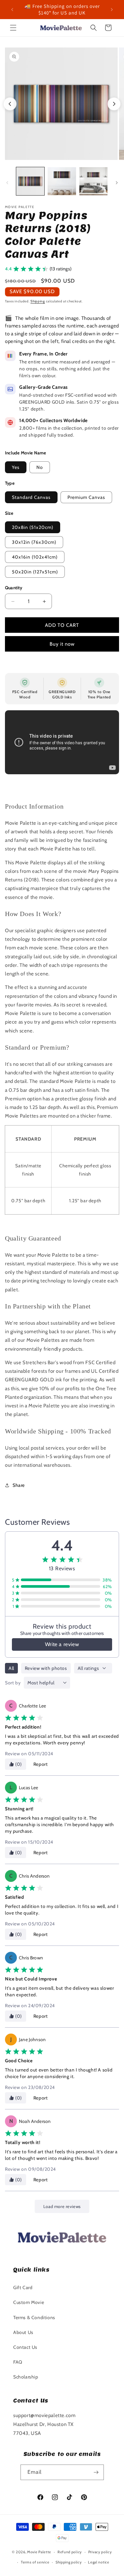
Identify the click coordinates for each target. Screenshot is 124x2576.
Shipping (38, 301)
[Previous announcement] (12, 10)
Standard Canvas (31, 497)
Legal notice (99, 2562)
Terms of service (35, 2562)
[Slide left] (7, 183)
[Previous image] (10, 104)
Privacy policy (100, 2552)
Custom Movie (29, 2302)
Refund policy (70, 2552)
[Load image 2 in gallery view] (62, 181)
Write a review (62, 1644)
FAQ (18, 2362)
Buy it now (62, 644)
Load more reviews (62, 2206)
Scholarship (26, 2377)
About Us (23, 2332)
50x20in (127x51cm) (35, 572)
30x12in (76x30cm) (34, 542)
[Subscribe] (96, 2472)
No (40, 467)
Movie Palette (39, 2552)
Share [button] (19, 1485)
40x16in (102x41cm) (35, 557)
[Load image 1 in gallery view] (30, 181)
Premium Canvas (86, 497)
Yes (16, 467)
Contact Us (25, 2347)
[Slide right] (117, 183)
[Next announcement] (112, 10)
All (11, 1668)
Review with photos (46, 1668)
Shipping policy (69, 2562)
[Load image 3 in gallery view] (93, 181)
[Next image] (114, 104)
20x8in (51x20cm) (33, 527)
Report (41, 1764)
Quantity (14, 588)
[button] (13, 28)
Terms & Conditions (34, 2317)
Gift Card (23, 2287)
